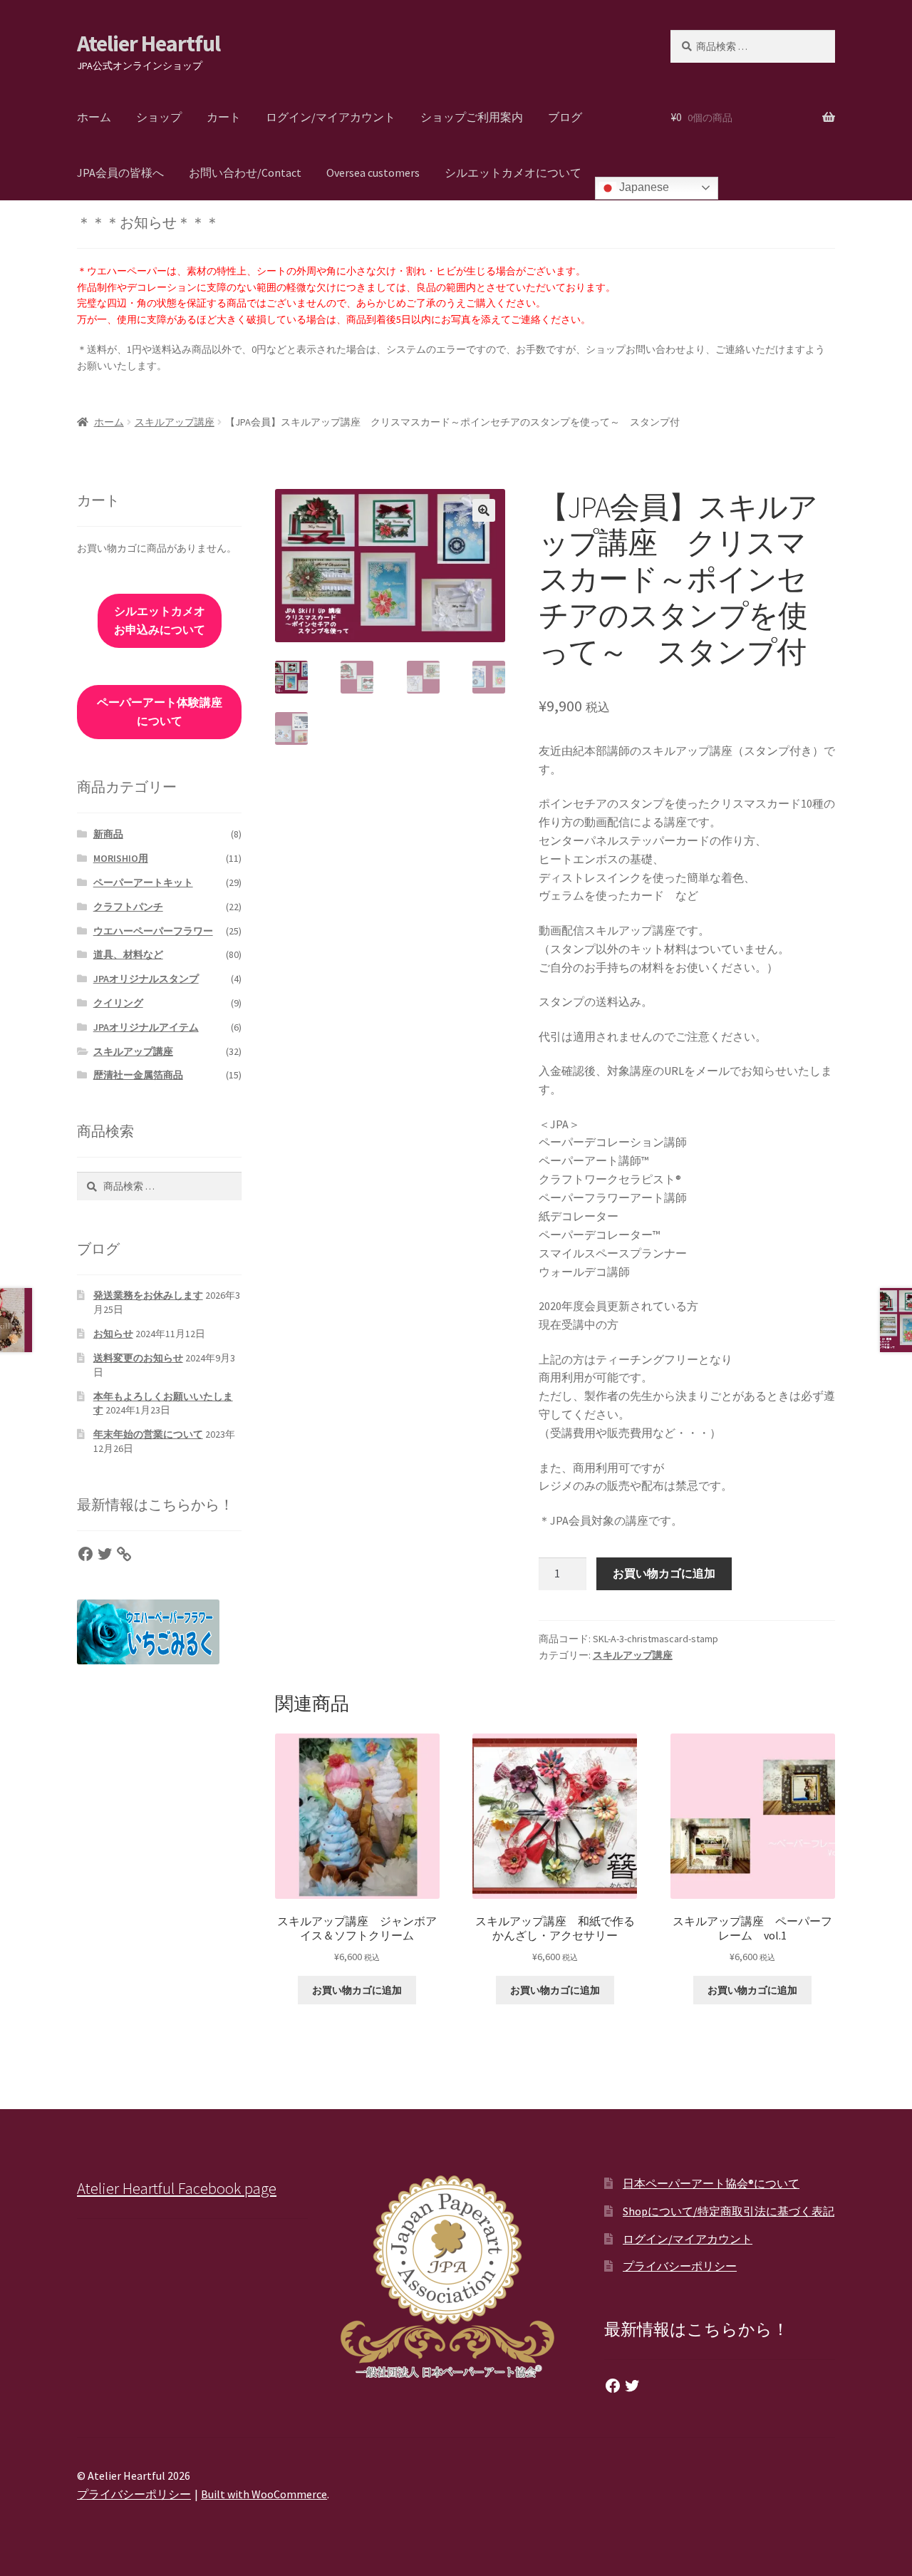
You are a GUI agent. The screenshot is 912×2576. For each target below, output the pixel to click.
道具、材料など (128, 954)
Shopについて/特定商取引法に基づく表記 (729, 2211)
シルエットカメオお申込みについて (160, 620)
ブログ (565, 117)
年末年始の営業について (148, 1434)
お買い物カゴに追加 (664, 1573)
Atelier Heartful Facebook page (177, 2188)
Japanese (643, 187)
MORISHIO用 (121, 858)
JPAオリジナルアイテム (146, 1027)
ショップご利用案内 (472, 117)
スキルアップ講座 (175, 422)
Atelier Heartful (149, 43)
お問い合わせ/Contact (245, 172)
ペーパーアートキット (143, 882)
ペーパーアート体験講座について (162, 711)
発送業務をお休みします (148, 1295)
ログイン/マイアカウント (331, 117)
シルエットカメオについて (513, 172)
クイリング (118, 1003)
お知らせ (113, 1334)
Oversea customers (373, 172)
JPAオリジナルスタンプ (146, 979)
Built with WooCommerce (264, 2494)
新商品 (108, 834)
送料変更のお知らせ (138, 1358)
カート (224, 117)
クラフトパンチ (128, 907)
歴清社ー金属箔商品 (138, 1075)
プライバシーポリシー (680, 2266)
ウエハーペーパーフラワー (153, 931)
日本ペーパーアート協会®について (711, 2183)
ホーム (94, 117)
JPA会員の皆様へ (120, 172)
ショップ (159, 117)
